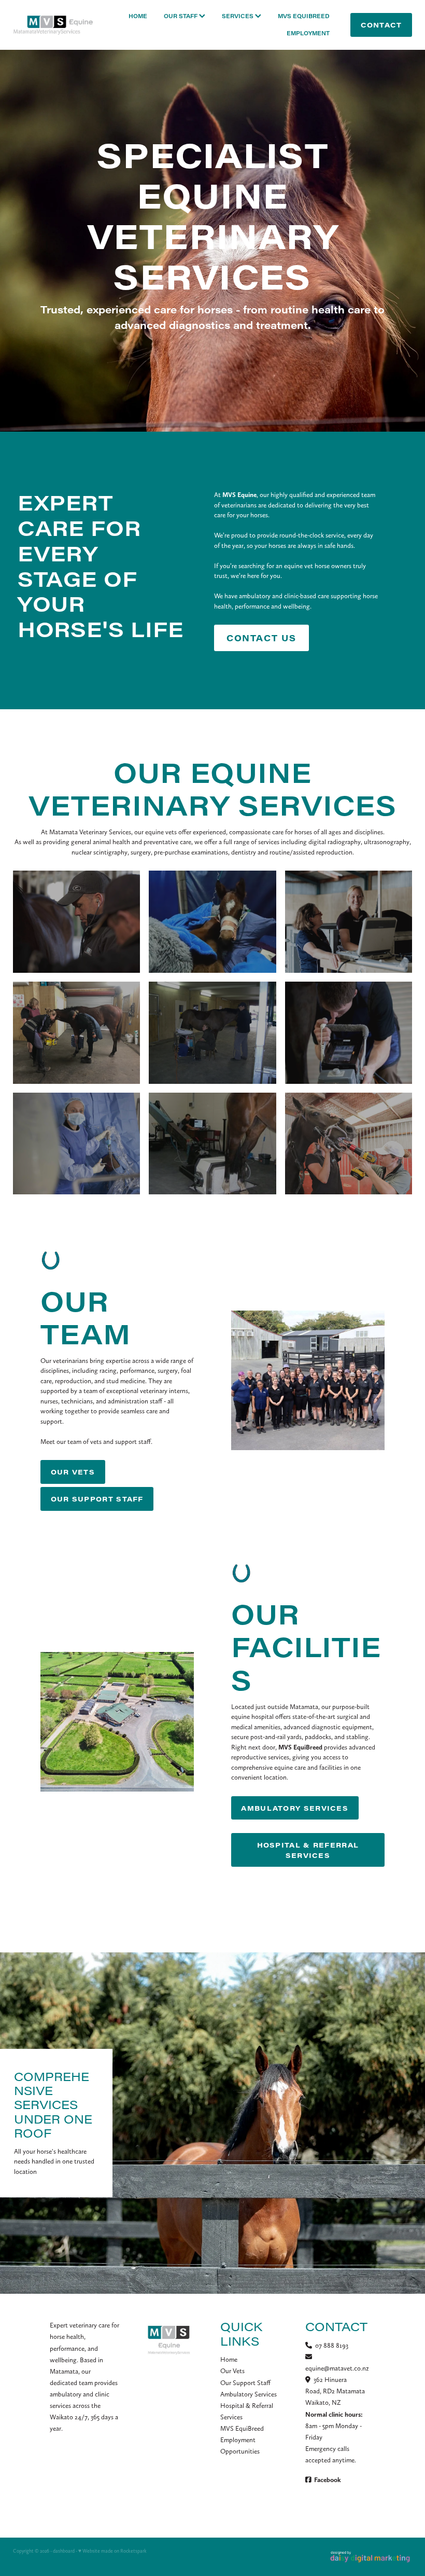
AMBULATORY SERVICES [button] (295, 1808)
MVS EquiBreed (242, 2428)
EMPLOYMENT (308, 33)
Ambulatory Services (249, 2394)
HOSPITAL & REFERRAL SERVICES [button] (308, 1850)
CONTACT (381, 25)
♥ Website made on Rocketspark (112, 2551)
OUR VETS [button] (73, 1472)
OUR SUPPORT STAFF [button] (97, 1499)
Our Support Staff (245, 2383)
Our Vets (232, 2371)
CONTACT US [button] (261, 638)
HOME (138, 16)
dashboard (64, 2551)
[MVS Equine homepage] (53, 25)
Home (229, 2359)
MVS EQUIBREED (304, 16)
